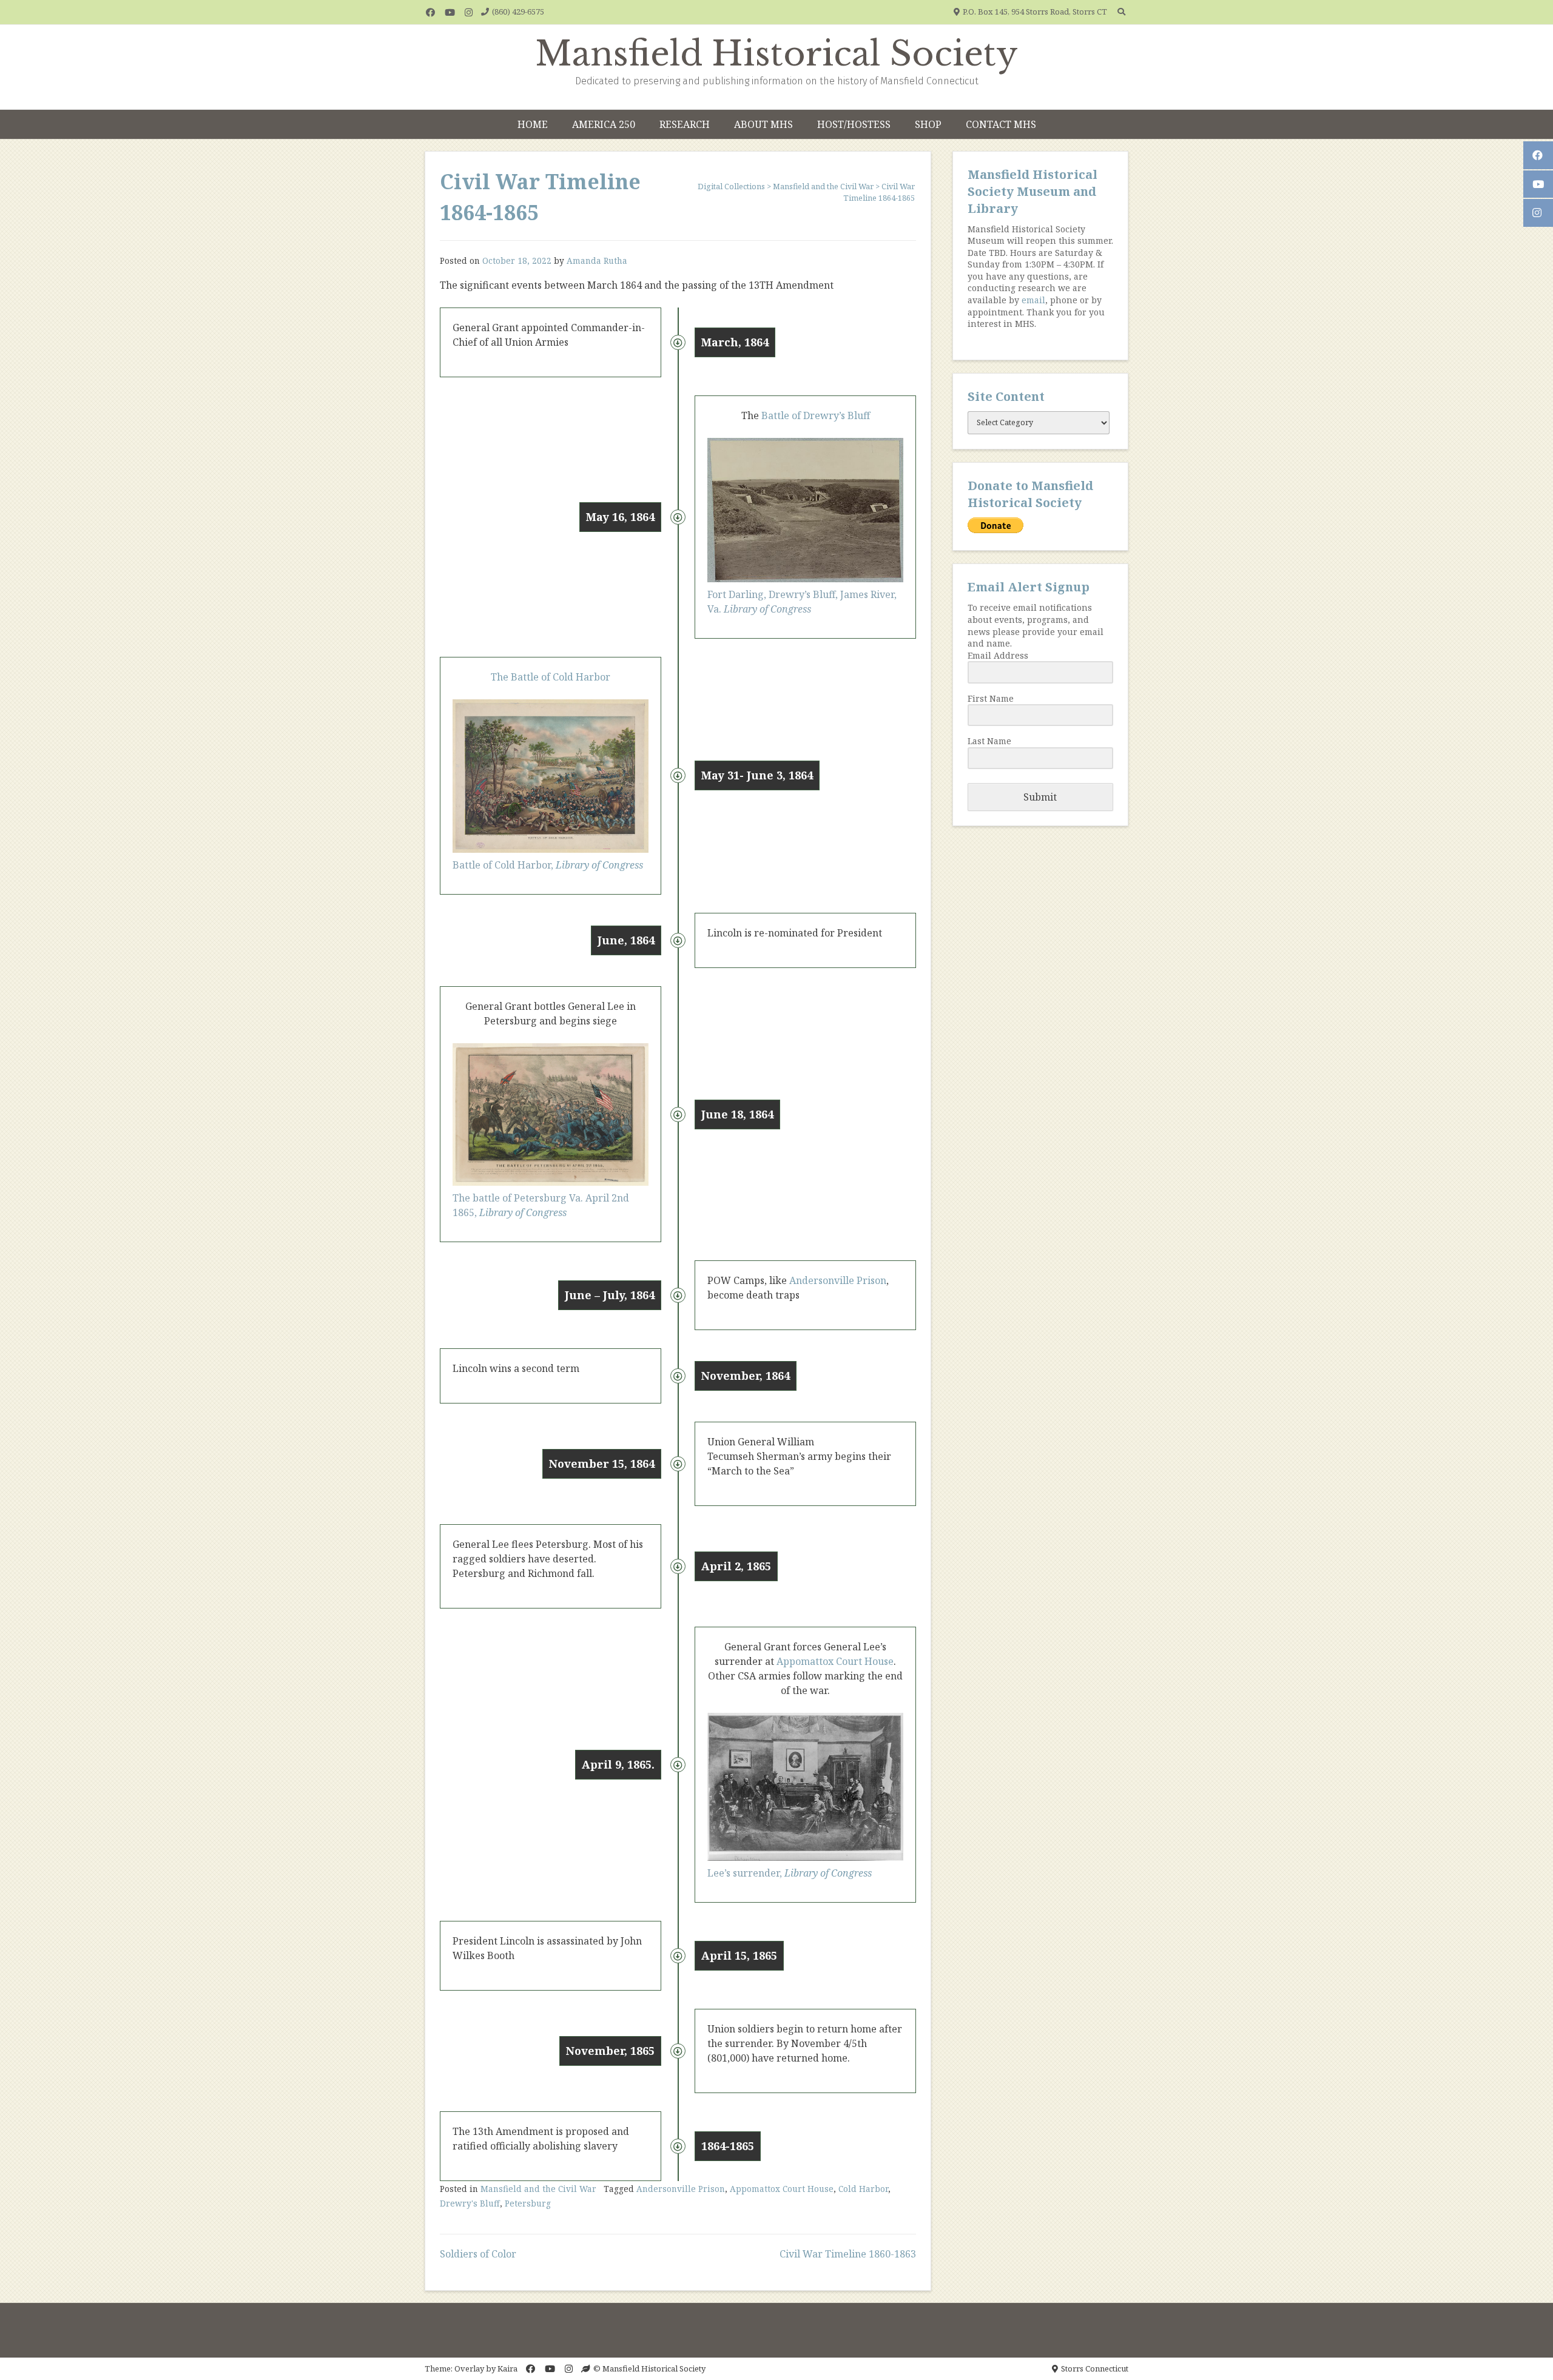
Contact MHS (1001, 124)
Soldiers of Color (478, 2254)
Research (685, 124)
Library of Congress (599, 865)
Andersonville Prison (838, 1280)
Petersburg (528, 2203)
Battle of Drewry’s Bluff (814, 415)
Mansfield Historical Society (777, 54)
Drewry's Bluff (470, 2203)
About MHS (763, 124)
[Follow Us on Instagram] (469, 12)
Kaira (507, 2368)
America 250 (604, 124)
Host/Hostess (854, 124)
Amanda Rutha (597, 261)
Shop (928, 124)
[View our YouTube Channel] (450, 12)
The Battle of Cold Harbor (551, 677)
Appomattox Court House (835, 1661)
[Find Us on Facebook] (430, 12)
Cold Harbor (863, 2189)
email (1033, 300)
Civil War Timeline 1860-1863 (848, 2254)
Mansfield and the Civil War (538, 2189)
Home (533, 124)
